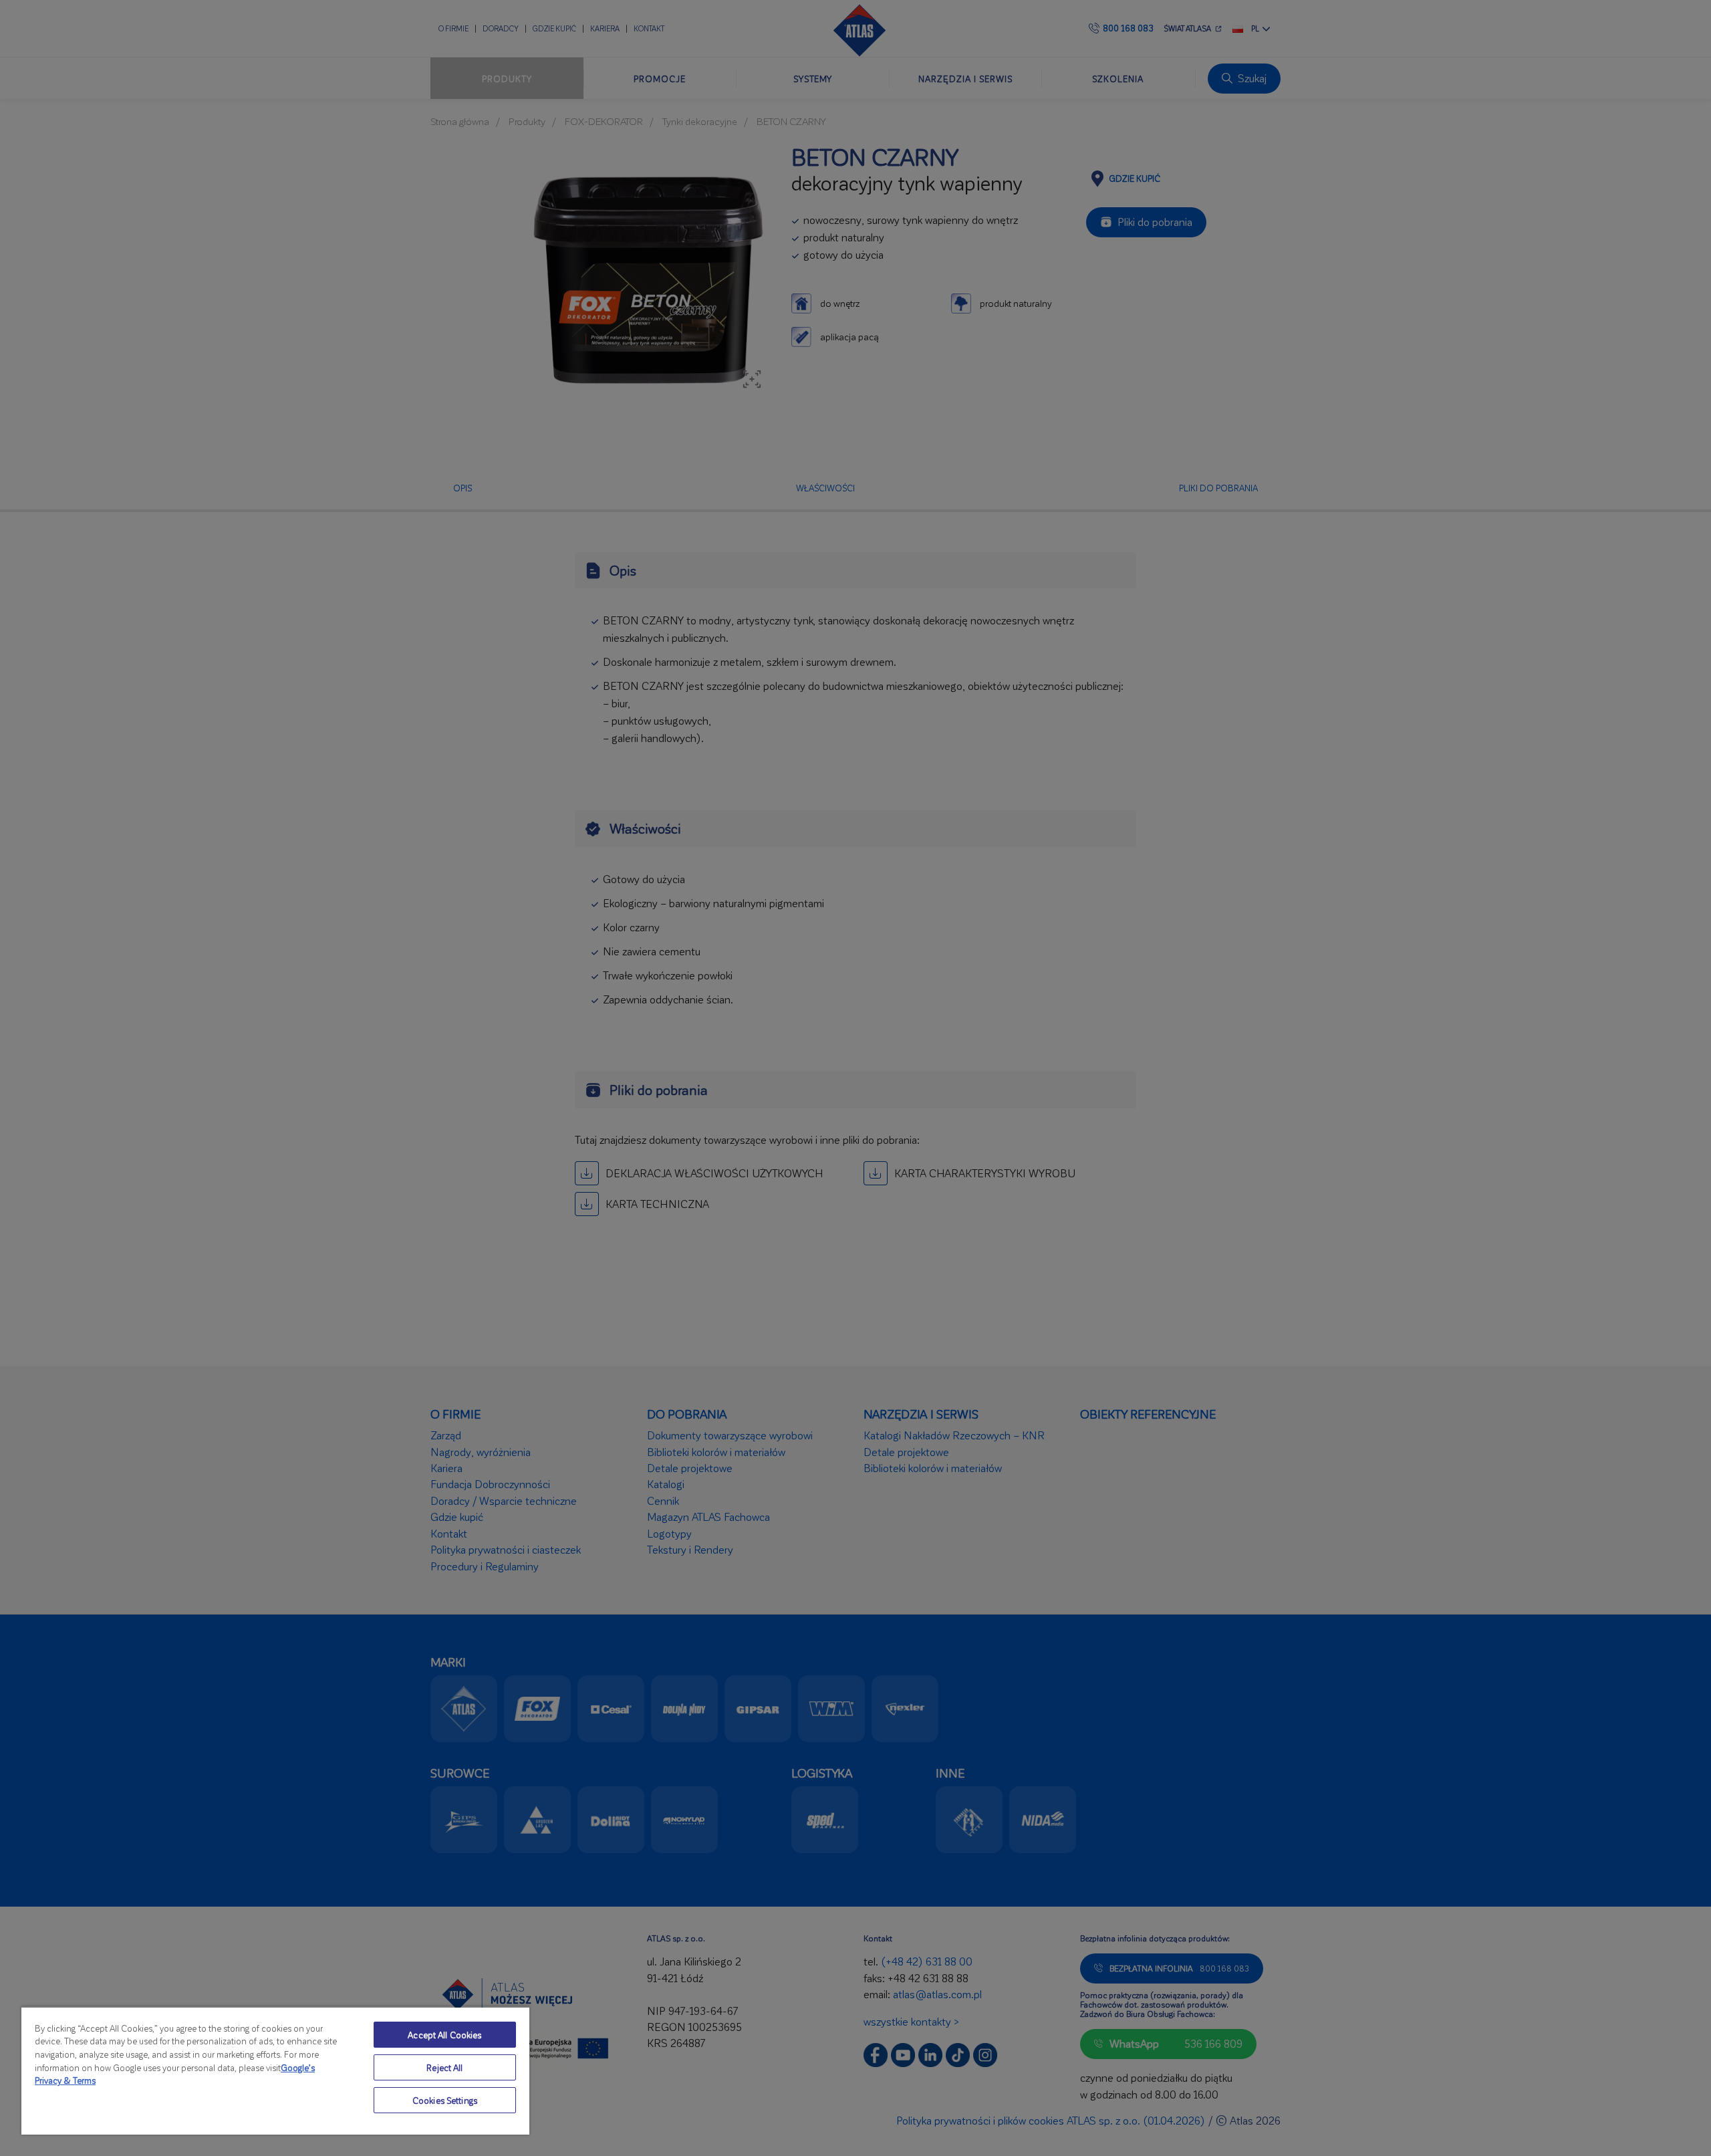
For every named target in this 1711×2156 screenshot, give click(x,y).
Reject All (444, 2067)
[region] (275, 2070)
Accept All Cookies (444, 2035)
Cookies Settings (445, 2100)
